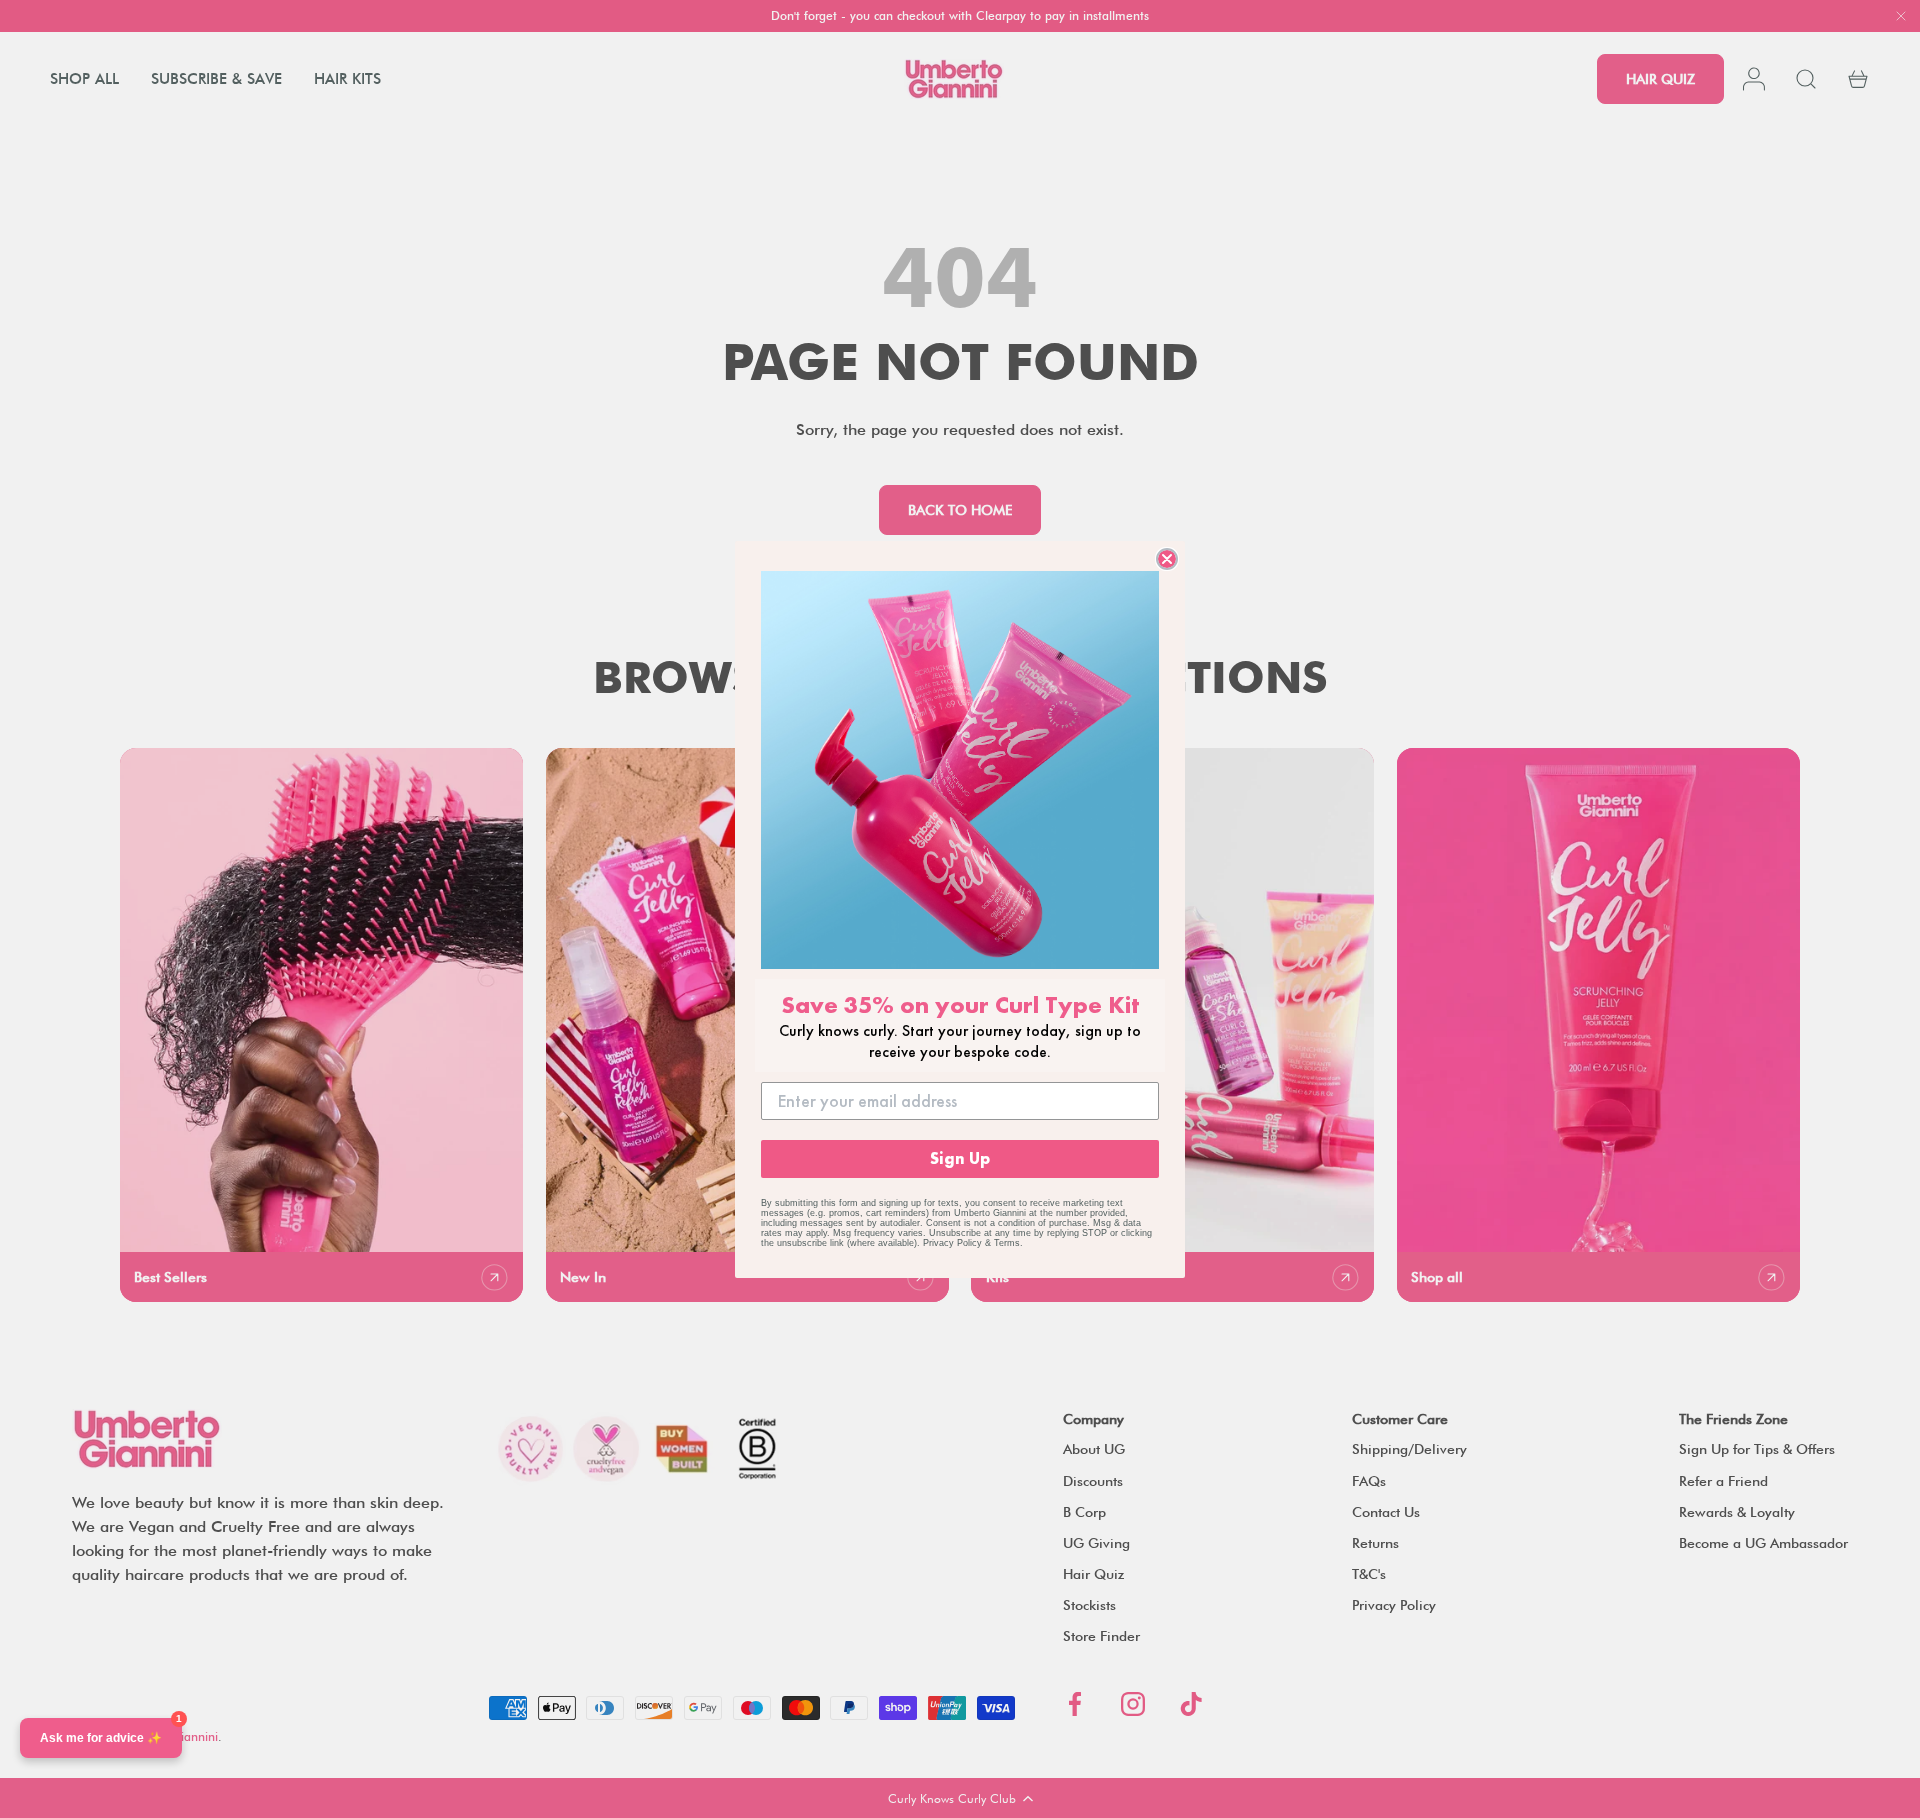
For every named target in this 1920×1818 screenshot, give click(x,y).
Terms (1007, 1243)
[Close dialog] (1167, 559)
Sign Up (960, 1158)
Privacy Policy (952, 1243)
